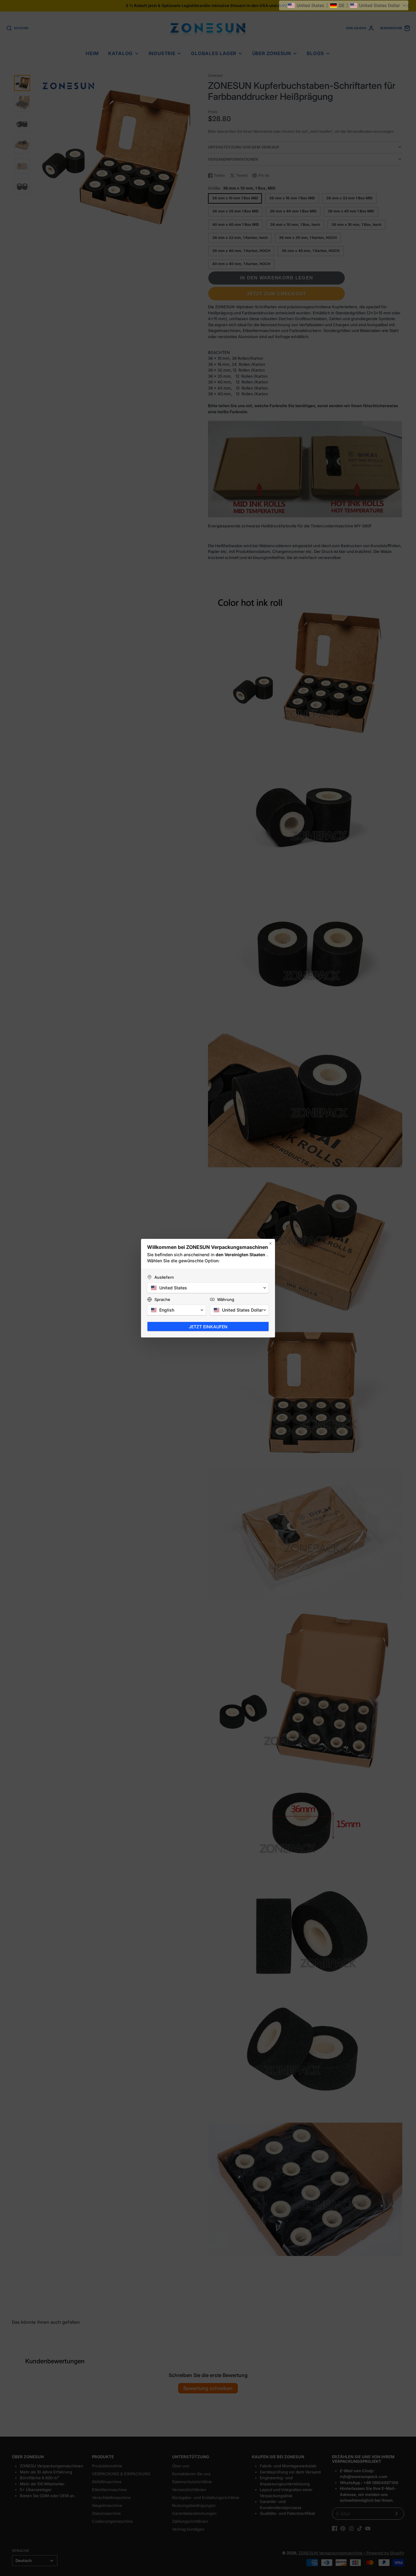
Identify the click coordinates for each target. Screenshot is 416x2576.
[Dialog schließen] (270, 1243)
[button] (344, 5)
